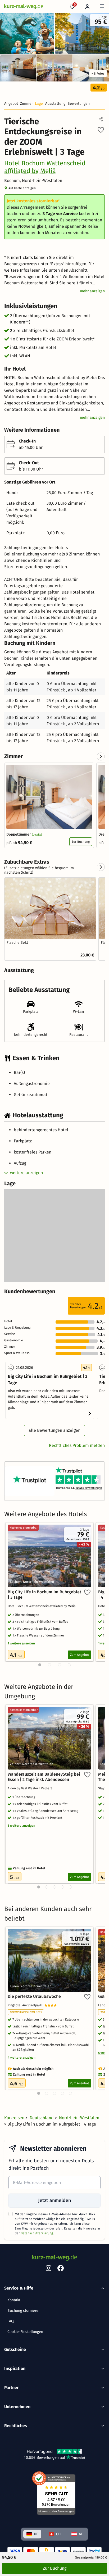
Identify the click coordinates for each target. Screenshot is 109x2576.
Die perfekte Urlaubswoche (34, 1996)
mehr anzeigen (92, 291)
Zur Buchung (81, 842)
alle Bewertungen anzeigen (54, 1430)
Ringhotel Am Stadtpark (26, 2005)
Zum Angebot (80, 1655)
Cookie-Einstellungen (25, 2332)
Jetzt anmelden (54, 2200)
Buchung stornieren (24, 2311)
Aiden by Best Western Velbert (31, 1788)
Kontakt (14, 2300)
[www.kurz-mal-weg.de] (24, 7)
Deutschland (42, 2118)
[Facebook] (61, 2269)
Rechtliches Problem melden (77, 1445)
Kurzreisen (15, 2118)
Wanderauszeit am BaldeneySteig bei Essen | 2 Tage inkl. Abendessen (44, 1777)
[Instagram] (48, 2269)
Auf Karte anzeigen (22, 188)
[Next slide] (101, 756)
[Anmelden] (87, 7)
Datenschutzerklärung (37, 2233)
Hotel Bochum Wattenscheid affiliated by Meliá (45, 167)
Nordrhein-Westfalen (79, 2118)
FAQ (11, 2321)
